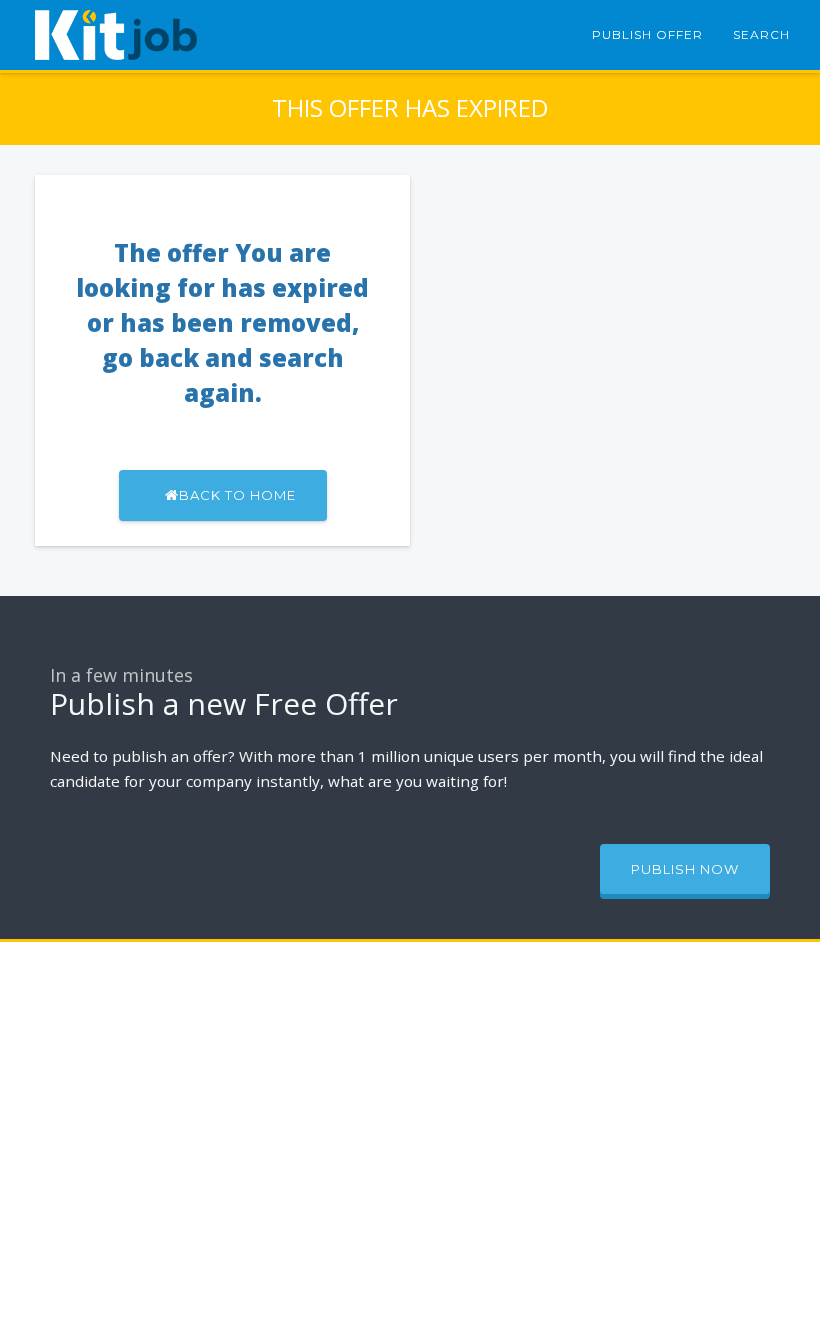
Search (761, 34)
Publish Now (685, 869)
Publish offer (647, 34)
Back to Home (237, 495)
